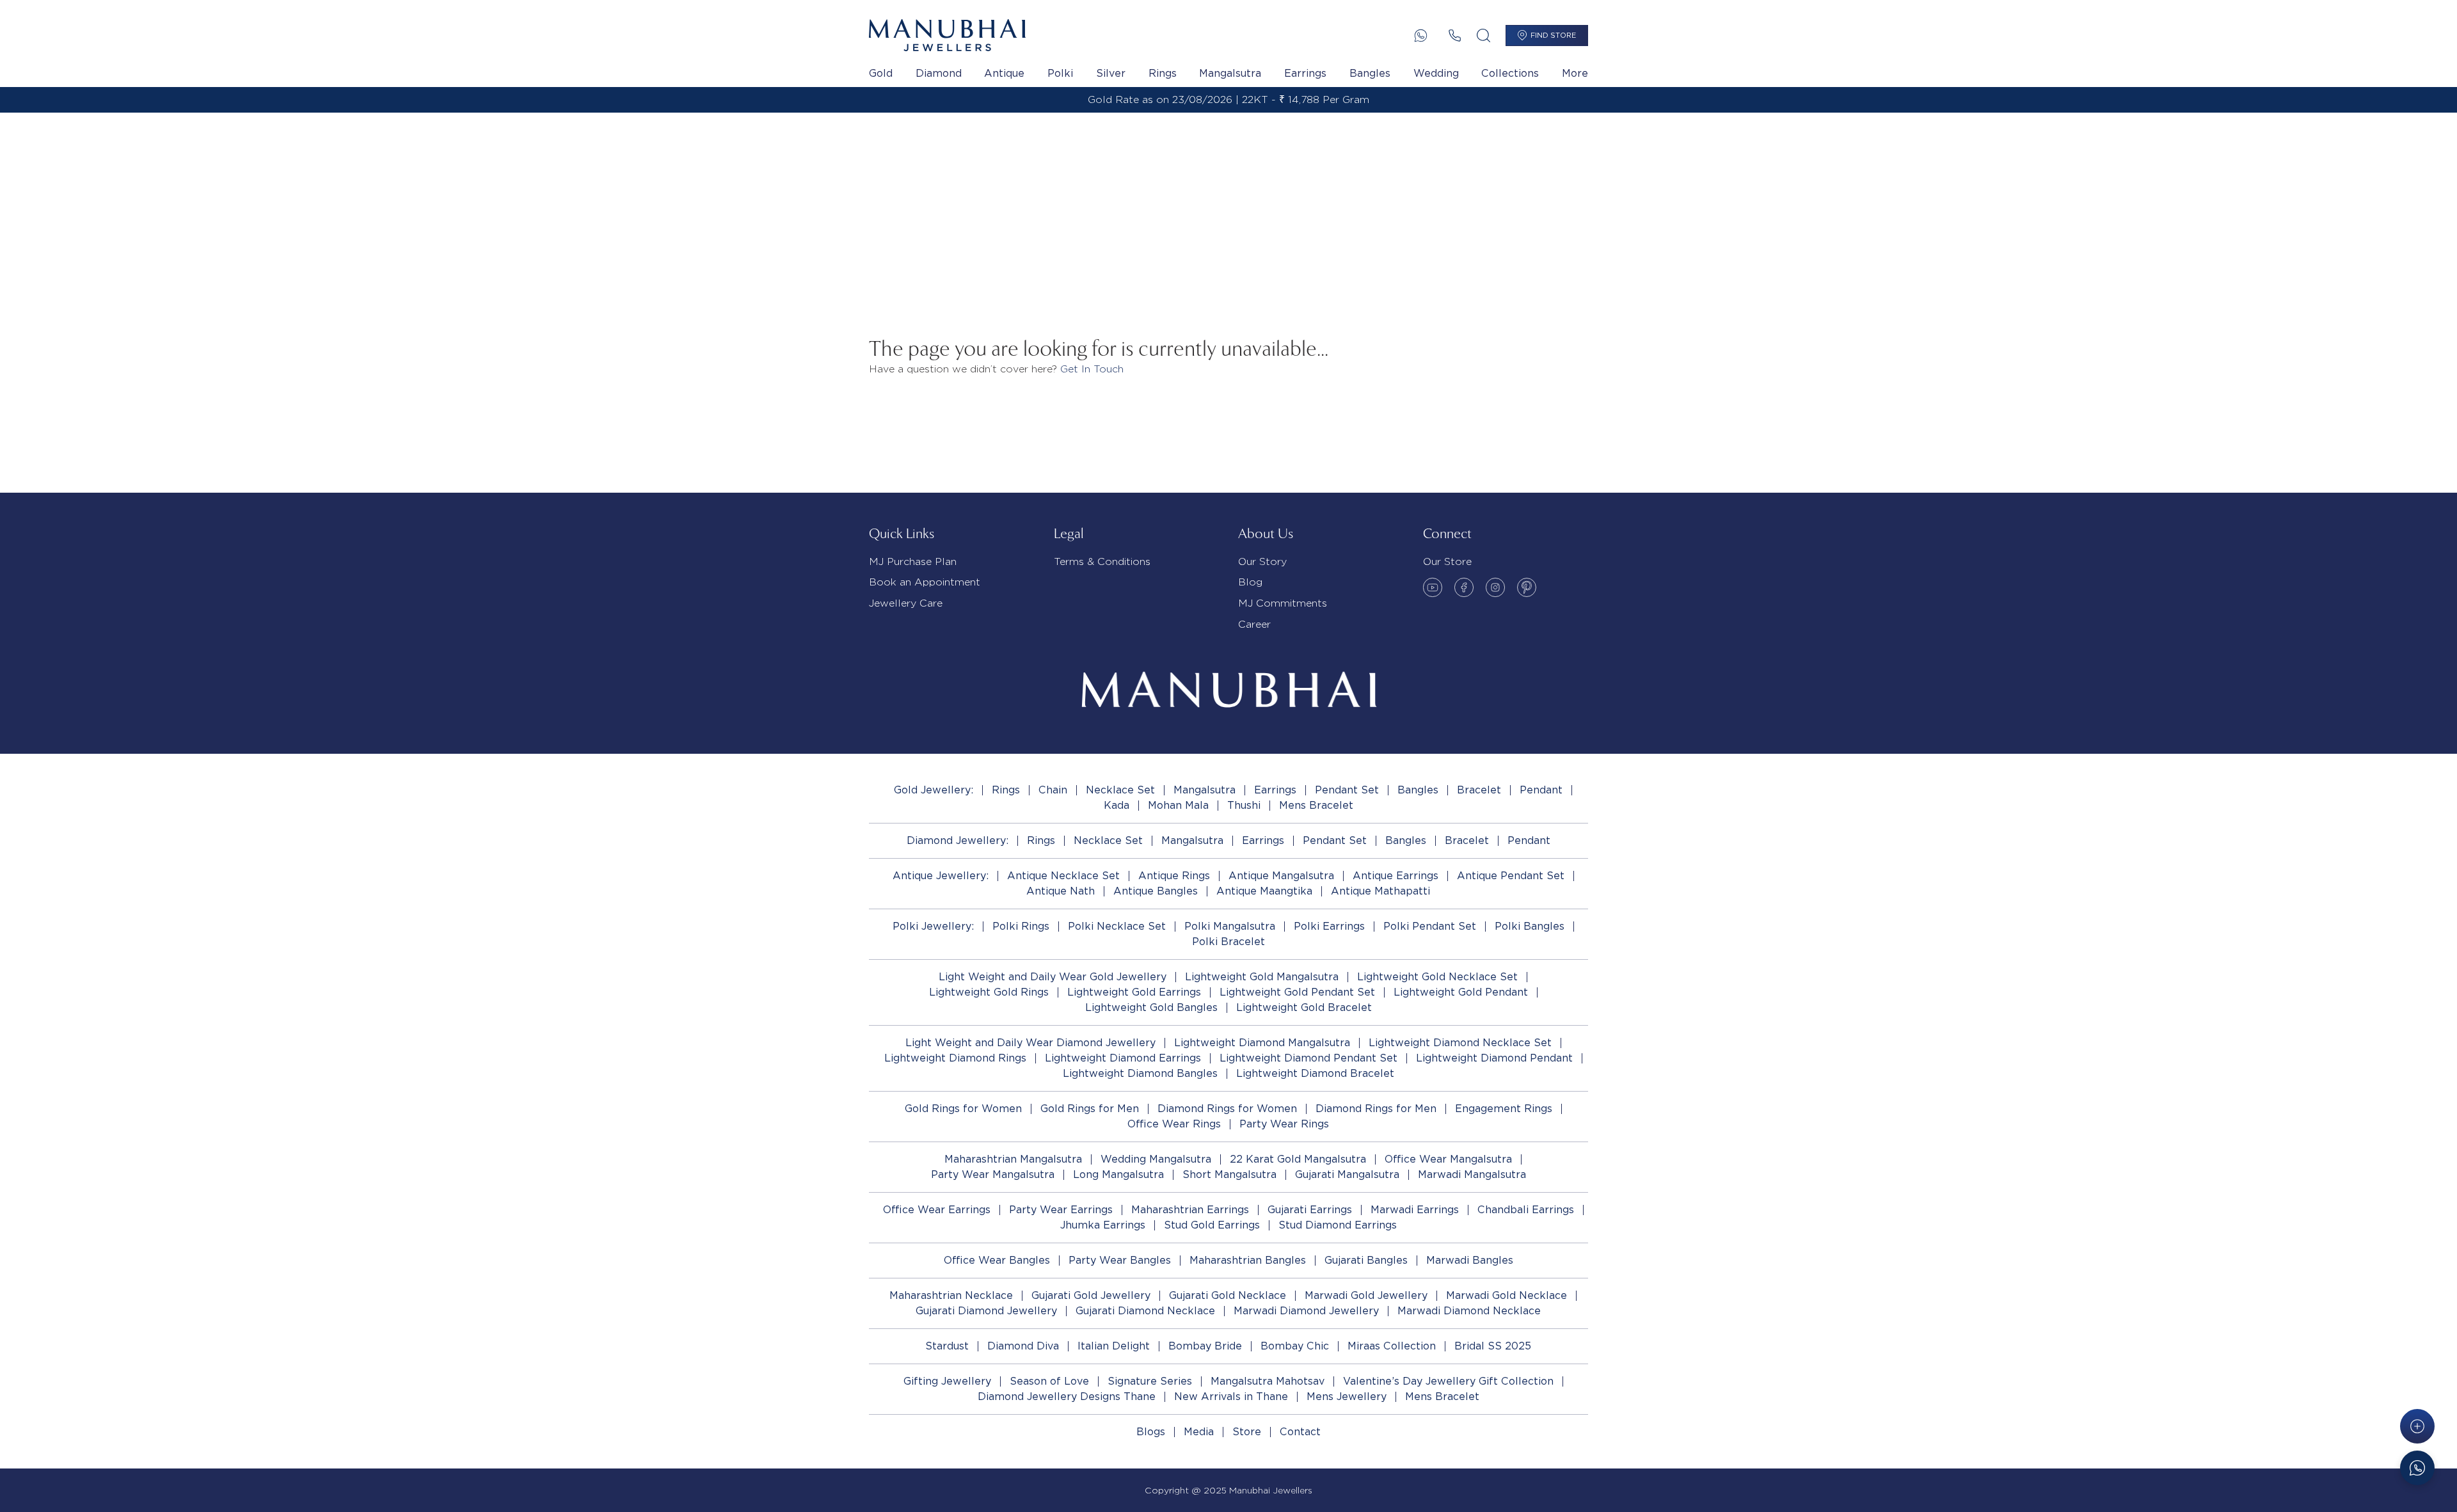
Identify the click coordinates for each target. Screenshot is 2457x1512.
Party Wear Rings (1284, 1124)
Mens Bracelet (1316, 805)
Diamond (939, 73)
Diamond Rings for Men (1376, 1109)
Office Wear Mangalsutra (1448, 1159)
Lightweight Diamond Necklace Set (1460, 1043)
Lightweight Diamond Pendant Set (1308, 1058)
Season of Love (1049, 1381)
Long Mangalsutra (1118, 1174)
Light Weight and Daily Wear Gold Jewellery (1053, 977)
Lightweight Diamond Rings (955, 1058)
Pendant (1541, 790)
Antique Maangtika (1264, 891)
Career (1254, 624)
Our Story (1262, 561)
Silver (1111, 73)
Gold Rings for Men (1090, 1109)
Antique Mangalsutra (1281, 876)
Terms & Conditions (1102, 561)
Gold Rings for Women (963, 1109)
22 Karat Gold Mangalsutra (1298, 1159)
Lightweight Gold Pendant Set (1297, 992)
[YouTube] (1433, 587)
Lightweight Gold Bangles (1151, 1007)
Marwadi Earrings (1415, 1210)
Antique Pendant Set (1511, 876)
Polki (1060, 73)
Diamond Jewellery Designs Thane (1067, 1397)
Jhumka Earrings (1103, 1225)
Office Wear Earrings (937, 1210)
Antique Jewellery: (941, 876)
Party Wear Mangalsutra (993, 1174)
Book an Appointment (925, 582)
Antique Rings (1174, 876)
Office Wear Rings (1174, 1124)
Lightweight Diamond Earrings (1123, 1058)
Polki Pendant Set (1430, 926)
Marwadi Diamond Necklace (1469, 1311)
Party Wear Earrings (1061, 1210)
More (1575, 73)
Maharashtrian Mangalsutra (1013, 1159)
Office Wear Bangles (997, 1260)
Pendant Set (1347, 790)
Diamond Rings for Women (1227, 1109)
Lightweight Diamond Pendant (1494, 1058)
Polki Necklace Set (1117, 926)
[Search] (1483, 36)
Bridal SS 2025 (1493, 1346)
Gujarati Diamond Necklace (1145, 1311)
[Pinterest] (1527, 587)
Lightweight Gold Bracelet (1304, 1007)
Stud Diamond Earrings (1338, 1225)
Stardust (947, 1346)
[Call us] (1455, 36)
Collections (1510, 73)
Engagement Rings (1504, 1109)
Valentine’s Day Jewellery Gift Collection (1448, 1381)
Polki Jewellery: (933, 926)
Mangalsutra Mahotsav (1268, 1381)
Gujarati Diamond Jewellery (986, 1311)
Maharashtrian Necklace (951, 1295)
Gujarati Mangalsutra (1347, 1174)
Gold (881, 73)
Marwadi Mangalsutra (1472, 1174)
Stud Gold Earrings (1212, 1225)
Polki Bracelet (1228, 942)
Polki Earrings (1329, 926)
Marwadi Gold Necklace (1507, 1295)
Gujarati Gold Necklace (1228, 1295)
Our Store (1447, 561)
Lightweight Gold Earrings (1134, 992)
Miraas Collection (1392, 1346)
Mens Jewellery (1347, 1397)
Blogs (1151, 1432)
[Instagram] (1495, 587)
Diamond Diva (1023, 1346)
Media (1199, 1432)
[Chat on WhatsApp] (2417, 1468)
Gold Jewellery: (934, 790)
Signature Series (1150, 1381)
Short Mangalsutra (1229, 1174)
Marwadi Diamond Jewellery (1306, 1311)
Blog (1250, 582)
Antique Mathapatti (1380, 891)
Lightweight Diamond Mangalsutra (1262, 1043)
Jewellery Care (906, 603)
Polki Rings (1021, 926)
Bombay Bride (1205, 1346)
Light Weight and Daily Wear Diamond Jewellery (1030, 1043)
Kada (1117, 805)
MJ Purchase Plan (913, 561)
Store (1247, 1432)
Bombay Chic (1295, 1346)
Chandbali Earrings (1526, 1210)
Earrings (1305, 73)
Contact (1300, 1432)
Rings (1163, 73)
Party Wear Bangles (1120, 1260)
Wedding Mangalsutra (1156, 1159)
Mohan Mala (1178, 805)
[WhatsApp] (1421, 36)
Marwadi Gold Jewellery (1366, 1295)
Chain (1053, 790)
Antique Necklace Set (1063, 876)
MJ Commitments (1283, 603)
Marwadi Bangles (1470, 1260)
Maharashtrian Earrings (1190, 1210)
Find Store (1553, 35)
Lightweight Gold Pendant (1461, 992)
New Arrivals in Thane (1231, 1397)
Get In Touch (1092, 369)
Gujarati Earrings (1310, 1210)
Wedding (1436, 73)
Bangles (1370, 73)
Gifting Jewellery (947, 1381)
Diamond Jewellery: (958, 840)
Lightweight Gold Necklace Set (1437, 977)
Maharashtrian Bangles (1248, 1260)
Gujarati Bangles (1366, 1260)
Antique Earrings (1395, 876)
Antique (1004, 73)
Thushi (1244, 805)
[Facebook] (1464, 587)
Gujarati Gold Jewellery (1091, 1295)
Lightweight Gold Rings (989, 992)
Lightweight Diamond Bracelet (1315, 1073)
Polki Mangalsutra (1230, 926)
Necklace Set (1120, 790)
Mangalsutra (1230, 73)
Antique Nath (1061, 891)
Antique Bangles (1156, 891)
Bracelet (1479, 790)
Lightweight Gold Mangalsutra (1262, 977)
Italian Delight (1114, 1346)
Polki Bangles (1530, 926)
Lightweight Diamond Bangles (1140, 1073)
